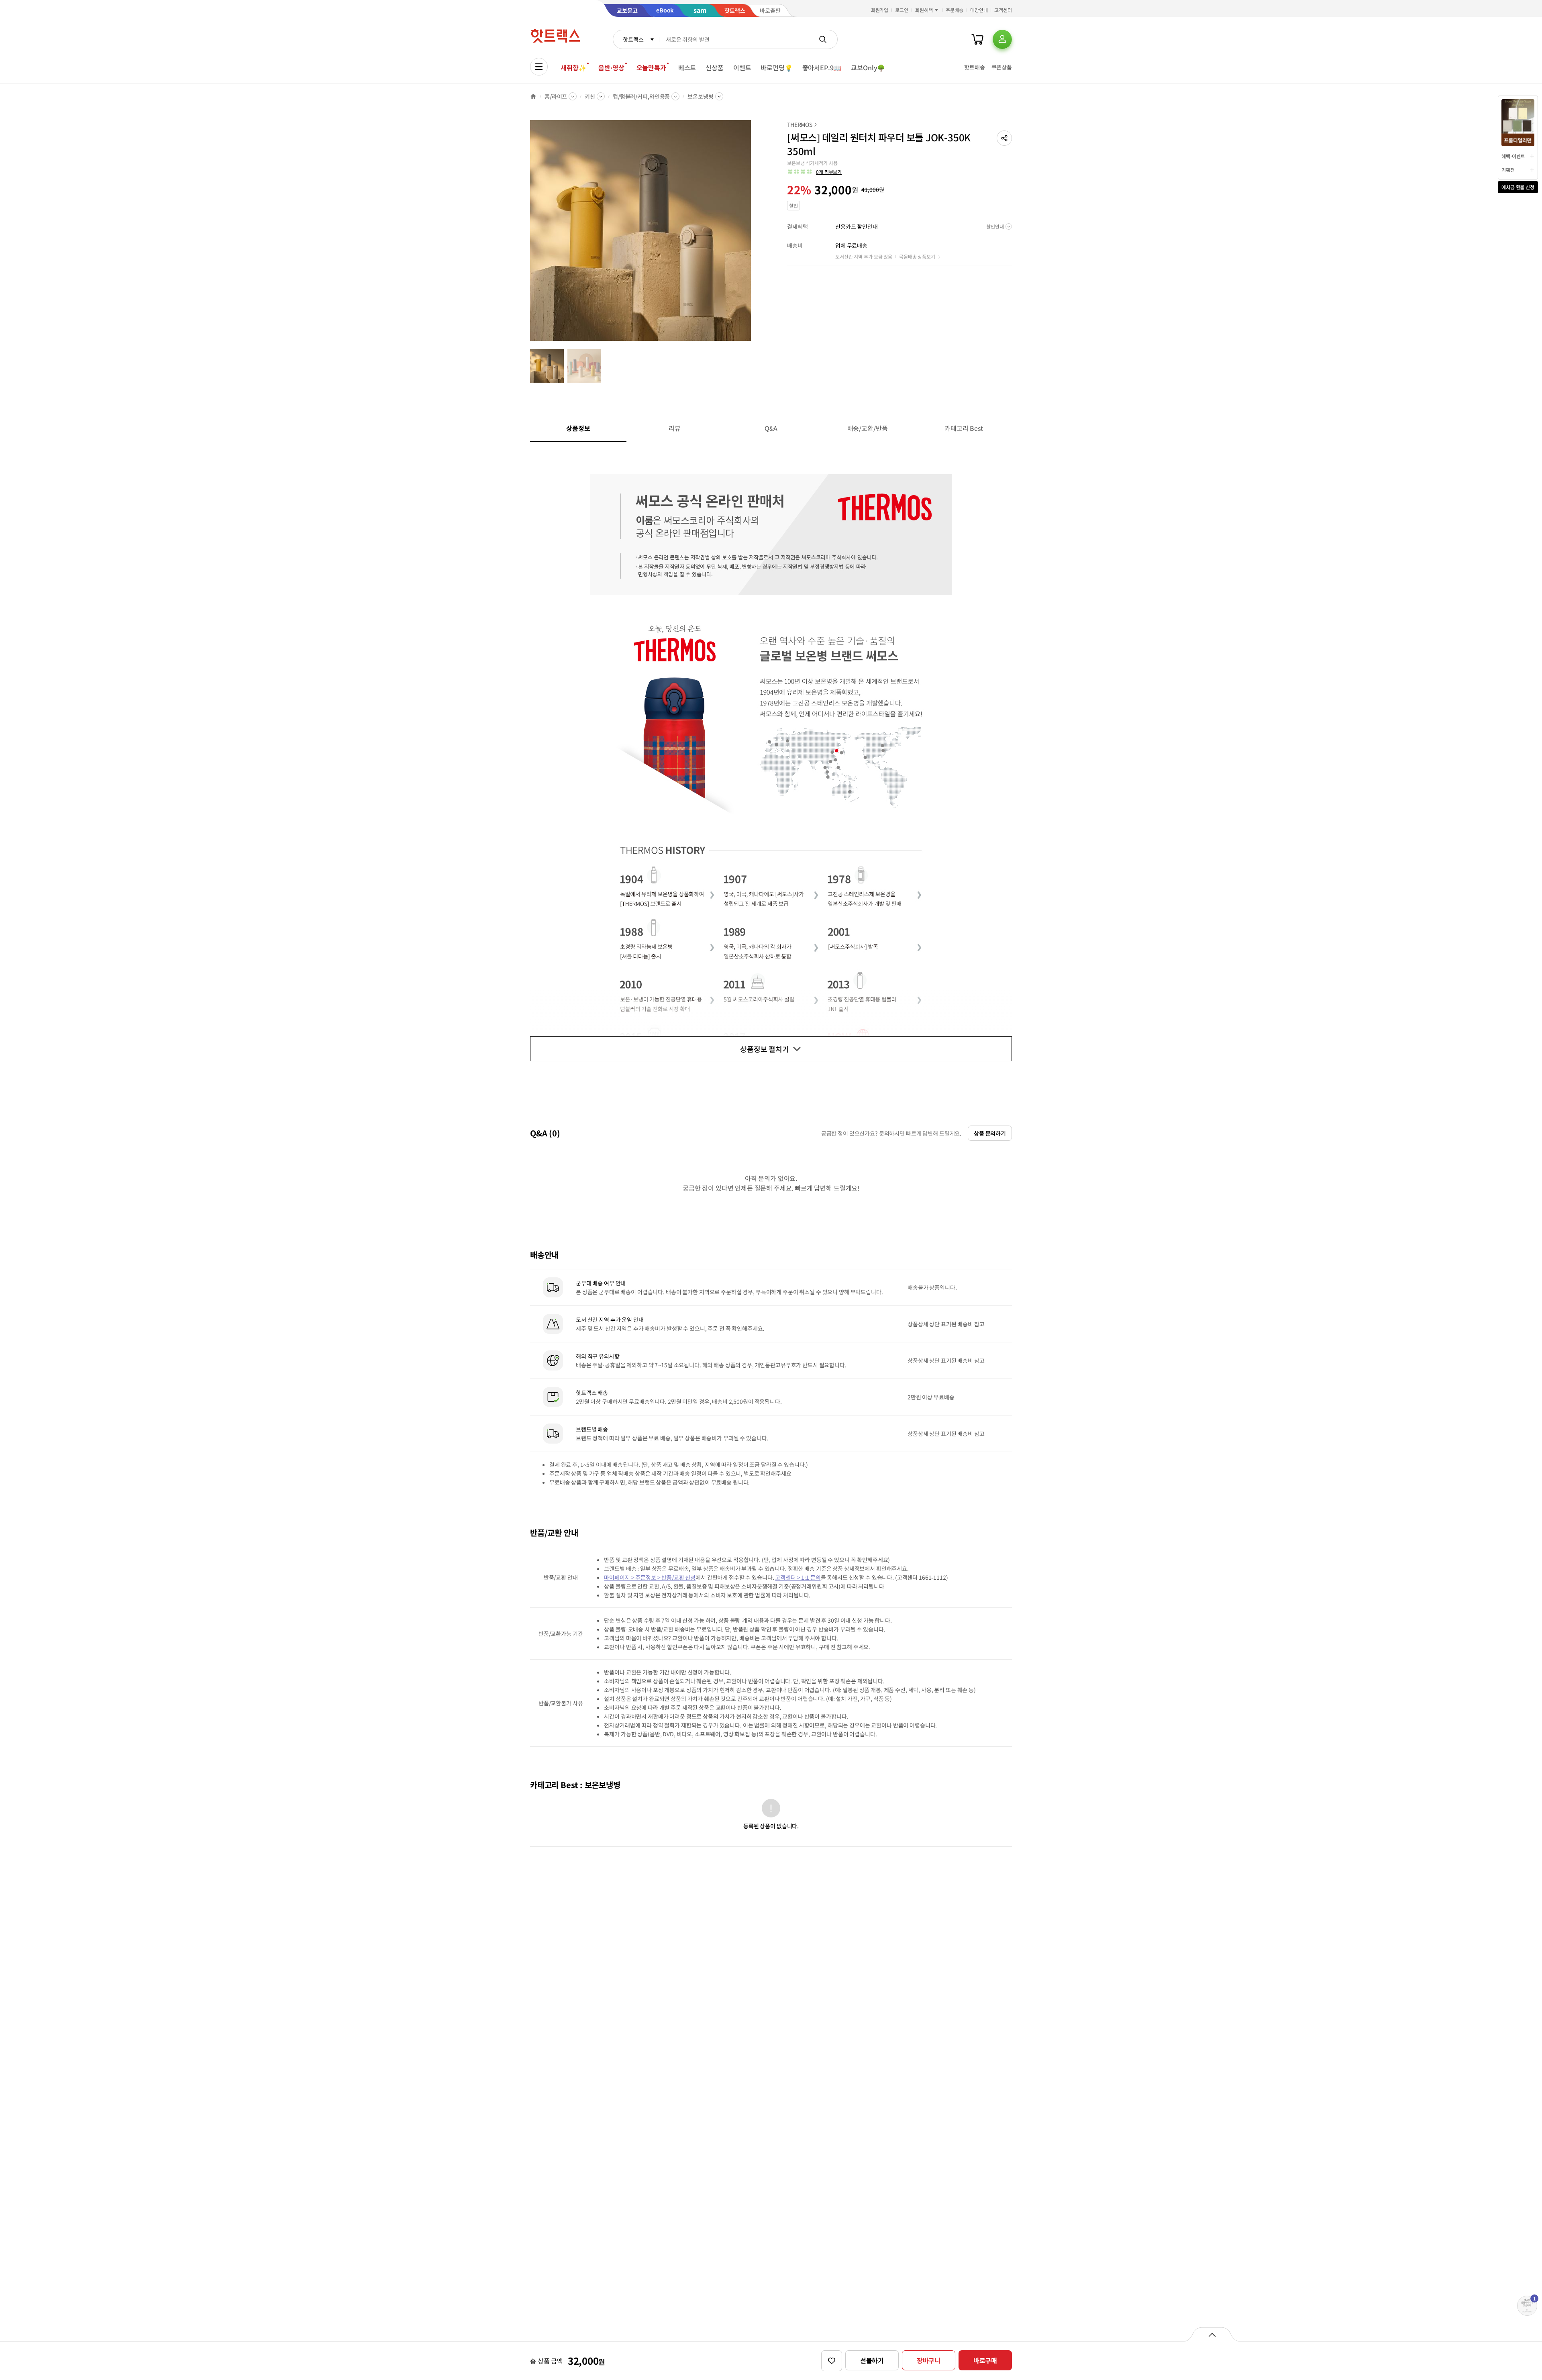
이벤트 (742, 67)
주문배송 (955, 10)
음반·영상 (611, 67)
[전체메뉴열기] (539, 67)
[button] (1004, 138)
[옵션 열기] (1212, 2334)
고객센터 (1003, 10)
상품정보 (578, 428)
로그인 (902, 10)
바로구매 (985, 2360)
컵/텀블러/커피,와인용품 (641, 96)
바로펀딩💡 (776, 67)
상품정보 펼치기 (765, 1049)
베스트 (687, 67)
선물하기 (872, 2360)
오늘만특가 (651, 67)
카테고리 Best (964, 428)
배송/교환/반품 (868, 428)
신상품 (715, 67)
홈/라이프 (556, 96)
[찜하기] (832, 2361)
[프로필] (1002, 39)
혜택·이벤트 (1513, 156)
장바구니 (929, 2360)
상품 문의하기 (990, 1133)
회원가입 (880, 10)
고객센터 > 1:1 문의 (798, 1577)
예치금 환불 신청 (1518, 187)
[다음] (753, 235)
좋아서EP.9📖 (822, 67)
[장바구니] (977, 39)
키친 (590, 96)
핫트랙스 (633, 39)
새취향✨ (573, 67)
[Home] (533, 96)
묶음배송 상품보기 (917, 256)
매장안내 (979, 10)
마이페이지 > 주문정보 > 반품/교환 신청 (650, 1577)
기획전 (1508, 170)
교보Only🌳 (868, 67)
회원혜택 (924, 10)
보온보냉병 (700, 96)
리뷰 (675, 428)
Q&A (771, 428)
